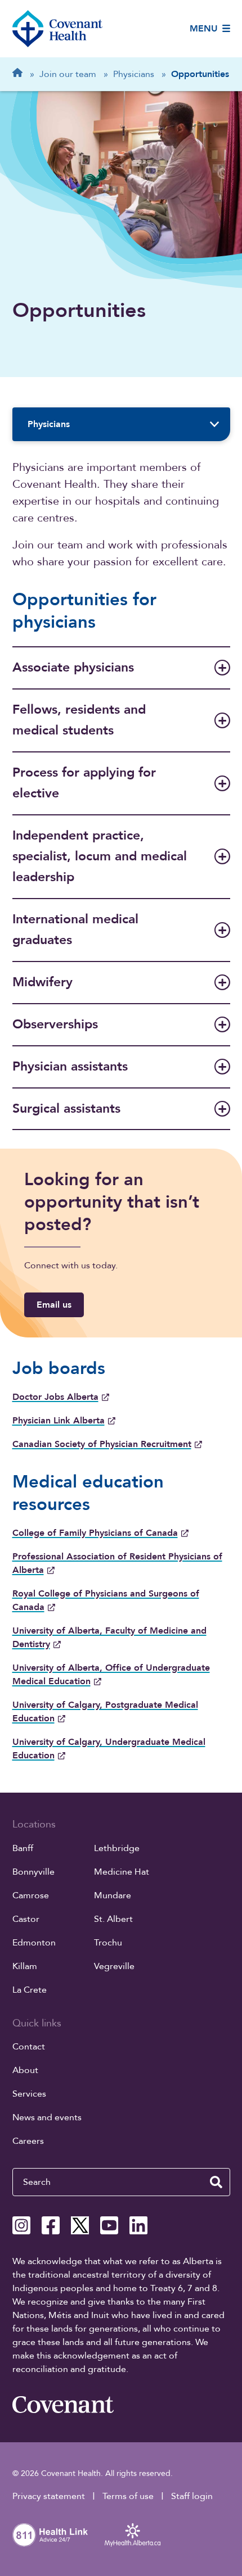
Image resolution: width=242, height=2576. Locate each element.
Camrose (31, 1895)
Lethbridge (117, 1848)
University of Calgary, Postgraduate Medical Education (105, 1712)
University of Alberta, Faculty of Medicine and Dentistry (109, 1638)
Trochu (108, 1943)
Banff (23, 1848)
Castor (26, 1919)
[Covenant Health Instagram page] (21, 2225)
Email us (54, 1305)
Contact (29, 2047)
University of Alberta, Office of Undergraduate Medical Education (111, 1675)
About (25, 2070)
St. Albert (113, 1919)
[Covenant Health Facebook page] (51, 2225)
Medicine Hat (122, 1872)
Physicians (49, 424)
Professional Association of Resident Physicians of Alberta (117, 1563)
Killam (25, 1966)
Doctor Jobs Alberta (55, 1397)
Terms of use (128, 2496)
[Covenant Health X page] (80, 2225)
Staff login (192, 2496)
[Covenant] (63, 2405)
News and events (47, 2117)
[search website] (216, 2182)
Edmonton (34, 1943)
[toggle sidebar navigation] (215, 424)
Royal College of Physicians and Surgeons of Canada (106, 1600)
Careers (28, 2141)
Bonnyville (33, 1872)
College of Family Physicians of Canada (95, 1533)
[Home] (57, 29)
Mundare (113, 1895)
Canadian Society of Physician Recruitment (102, 1444)
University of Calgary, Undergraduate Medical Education (109, 1749)
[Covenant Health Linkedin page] (138, 2225)
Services (29, 2094)
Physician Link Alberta (59, 1421)
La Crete (30, 1990)
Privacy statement (49, 2496)
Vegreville (114, 1966)
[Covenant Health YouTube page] (109, 2225)
